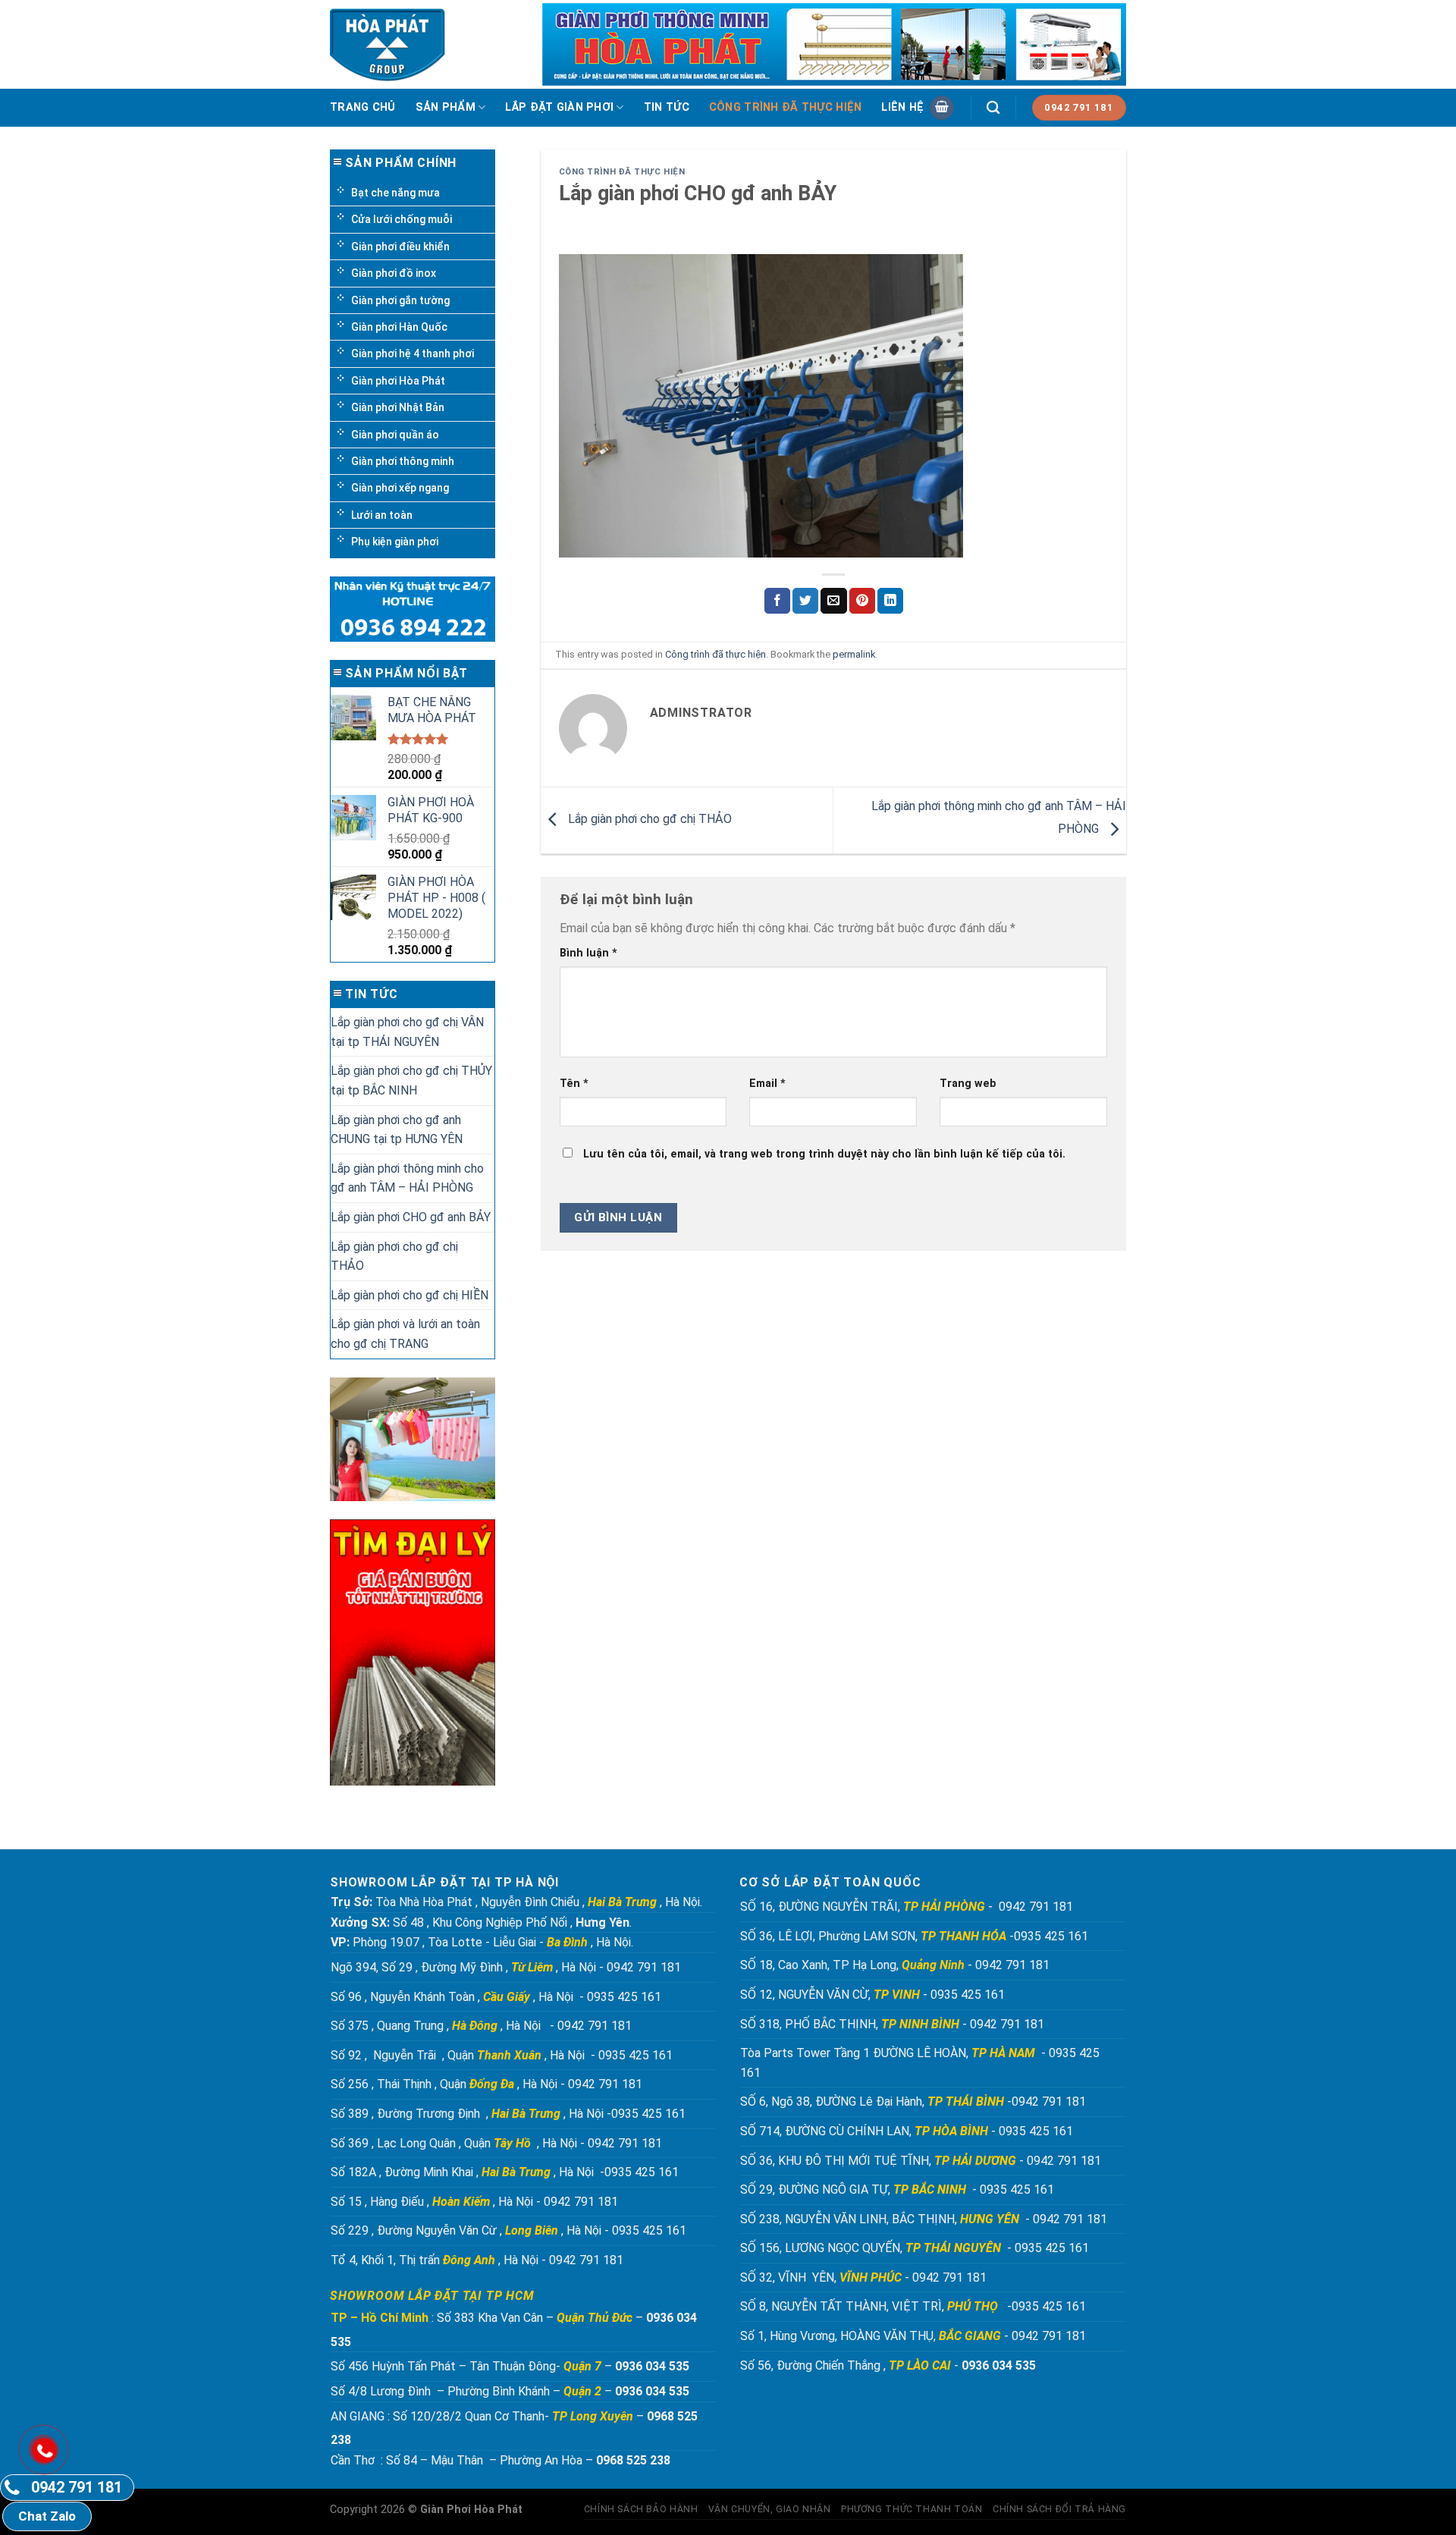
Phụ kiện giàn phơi (395, 542)
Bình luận (588, 953)
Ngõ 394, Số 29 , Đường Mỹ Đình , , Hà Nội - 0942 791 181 (506, 1967)
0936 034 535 (652, 2366)
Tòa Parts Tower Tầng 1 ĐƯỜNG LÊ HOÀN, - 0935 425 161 (920, 2063)
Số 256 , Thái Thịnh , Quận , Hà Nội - (448, 2084)
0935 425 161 (1051, 1936)
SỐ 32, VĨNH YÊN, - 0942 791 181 (863, 2277)
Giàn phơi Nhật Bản (398, 407)
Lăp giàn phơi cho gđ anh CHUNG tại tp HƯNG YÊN (397, 1130)
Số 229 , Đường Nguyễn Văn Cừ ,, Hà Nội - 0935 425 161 (508, 2230)
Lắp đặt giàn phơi (559, 107)
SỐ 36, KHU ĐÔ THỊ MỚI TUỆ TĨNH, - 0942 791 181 (922, 2161)
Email (767, 1084)
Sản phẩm (446, 107)
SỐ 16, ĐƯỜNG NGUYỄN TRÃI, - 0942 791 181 (907, 1907)
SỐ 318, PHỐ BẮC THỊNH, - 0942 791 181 (894, 2024)
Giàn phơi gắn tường (400, 300)
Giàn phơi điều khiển (400, 247)
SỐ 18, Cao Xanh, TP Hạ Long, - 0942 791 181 (895, 1965)
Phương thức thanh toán (912, 2509)
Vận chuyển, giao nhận (770, 2509)
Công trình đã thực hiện (786, 107)
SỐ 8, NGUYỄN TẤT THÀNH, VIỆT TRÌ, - (876, 2306)
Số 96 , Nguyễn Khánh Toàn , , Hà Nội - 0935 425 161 (496, 1997)
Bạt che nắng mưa (395, 193)
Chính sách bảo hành (641, 2509)
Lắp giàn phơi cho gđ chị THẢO (394, 1257)
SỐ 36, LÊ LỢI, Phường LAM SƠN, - (877, 1936)
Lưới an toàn (382, 515)
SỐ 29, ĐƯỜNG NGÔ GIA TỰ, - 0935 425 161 (899, 2189)
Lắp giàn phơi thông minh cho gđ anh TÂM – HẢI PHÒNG (407, 1178)
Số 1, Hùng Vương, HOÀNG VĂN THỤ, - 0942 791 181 (915, 2336)
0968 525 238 (633, 2460)
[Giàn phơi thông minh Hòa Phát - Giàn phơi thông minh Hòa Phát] (392, 45)
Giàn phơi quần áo (395, 435)
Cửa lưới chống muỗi (402, 219)
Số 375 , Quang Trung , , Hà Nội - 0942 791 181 (481, 2026)
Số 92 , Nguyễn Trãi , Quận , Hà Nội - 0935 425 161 (502, 2055)
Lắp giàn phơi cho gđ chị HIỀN (409, 1295)
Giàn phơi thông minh (403, 461)
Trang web (968, 1084)
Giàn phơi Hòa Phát (398, 381)
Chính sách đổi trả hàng (1059, 2509)
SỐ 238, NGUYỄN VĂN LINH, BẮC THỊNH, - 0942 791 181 (925, 2219)
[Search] (993, 108)
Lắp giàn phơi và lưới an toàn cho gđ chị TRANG (405, 1334)
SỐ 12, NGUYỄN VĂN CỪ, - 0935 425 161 (874, 1995)
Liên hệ (902, 107)
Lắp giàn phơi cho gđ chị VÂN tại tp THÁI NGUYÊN (407, 1032)
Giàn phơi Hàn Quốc (399, 327)
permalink (854, 654)
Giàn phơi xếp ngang (400, 488)
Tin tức (667, 107)
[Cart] (942, 108)
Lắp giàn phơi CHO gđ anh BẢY (411, 1217)
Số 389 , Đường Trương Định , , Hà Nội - (471, 2114)
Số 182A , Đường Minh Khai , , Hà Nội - (468, 2172)
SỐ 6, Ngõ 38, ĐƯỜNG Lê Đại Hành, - (876, 2102)
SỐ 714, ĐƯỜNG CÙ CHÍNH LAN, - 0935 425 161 (908, 2131)
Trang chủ (363, 107)
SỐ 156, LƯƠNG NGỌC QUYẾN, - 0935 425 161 (915, 2248)
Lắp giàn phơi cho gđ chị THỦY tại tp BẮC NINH (411, 1081)
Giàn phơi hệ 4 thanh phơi (413, 353)
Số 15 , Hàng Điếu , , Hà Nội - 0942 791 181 (474, 2202)
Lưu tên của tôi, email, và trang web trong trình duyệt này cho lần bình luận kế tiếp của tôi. (824, 1154)
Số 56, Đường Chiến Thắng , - (888, 2365)
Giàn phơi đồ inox (394, 273)
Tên (574, 1084)
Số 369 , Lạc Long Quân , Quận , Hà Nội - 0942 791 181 (496, 2143)
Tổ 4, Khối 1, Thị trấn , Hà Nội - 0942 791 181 (477, 2260)
